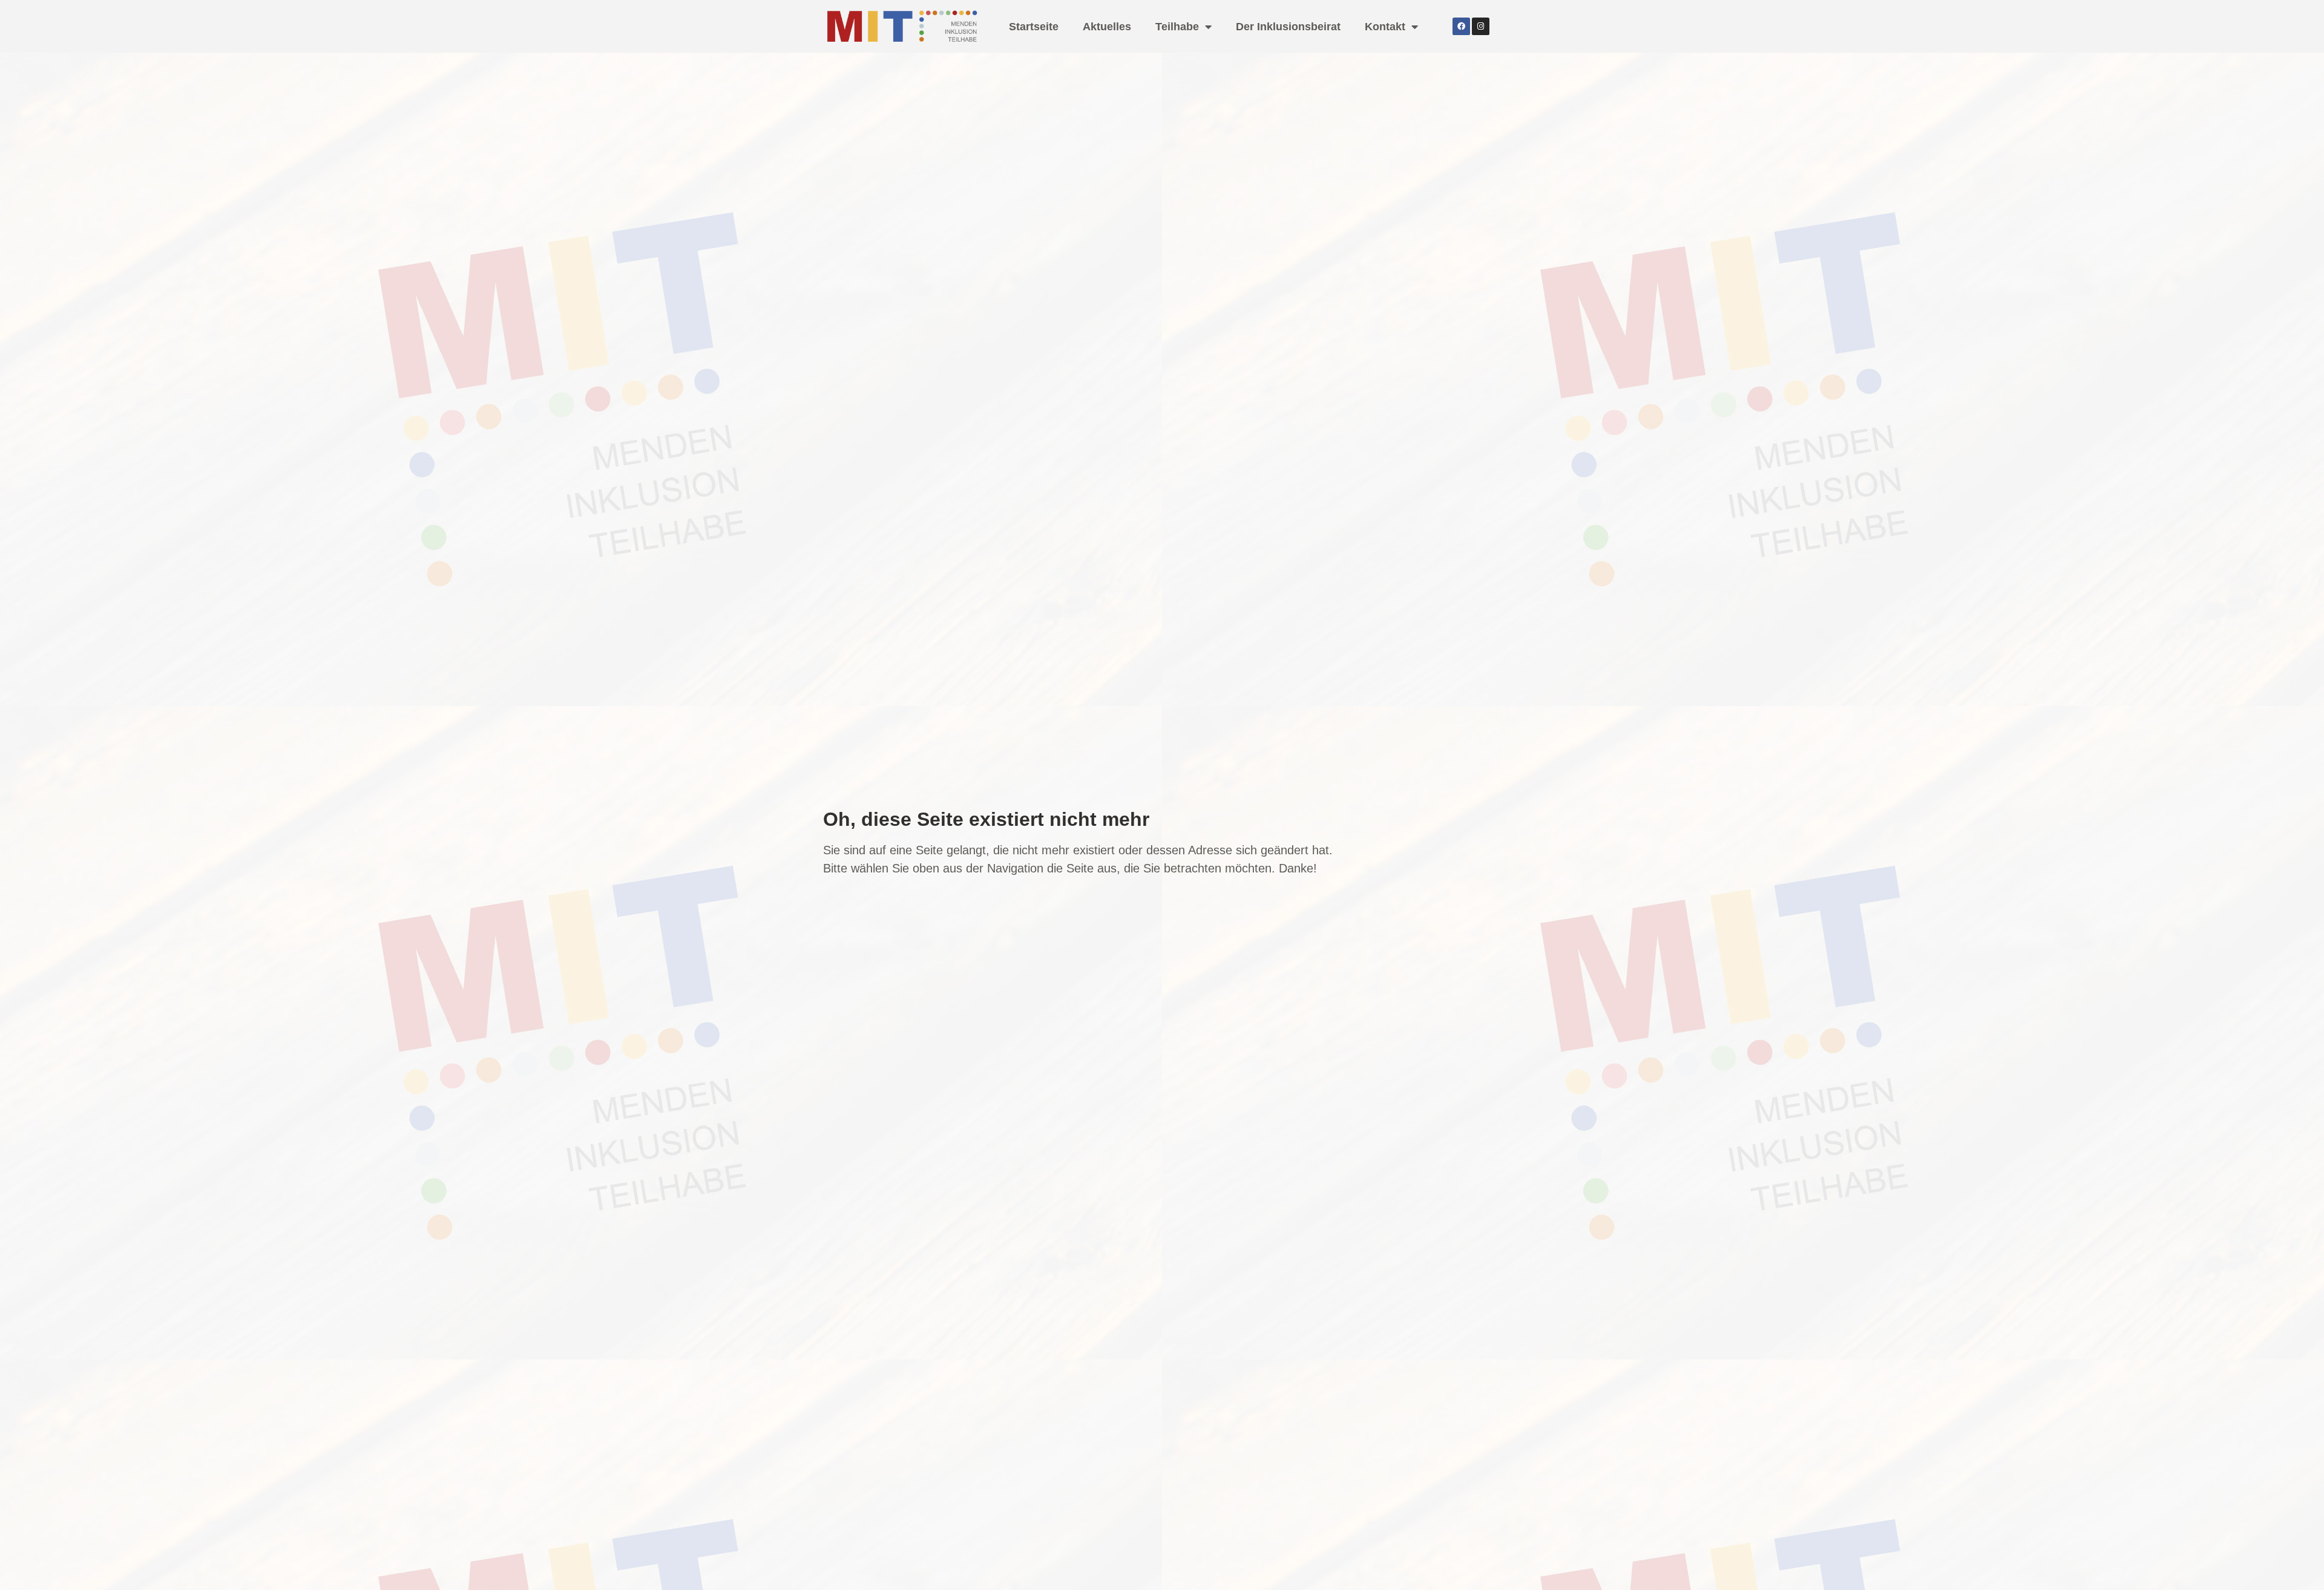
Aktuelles (1107, 27)
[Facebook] (1461, 26)
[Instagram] (1481, 26)
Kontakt (1385, 27)
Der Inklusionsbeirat (1288, 27)
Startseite (1034, 27)
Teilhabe (1177, 27)
